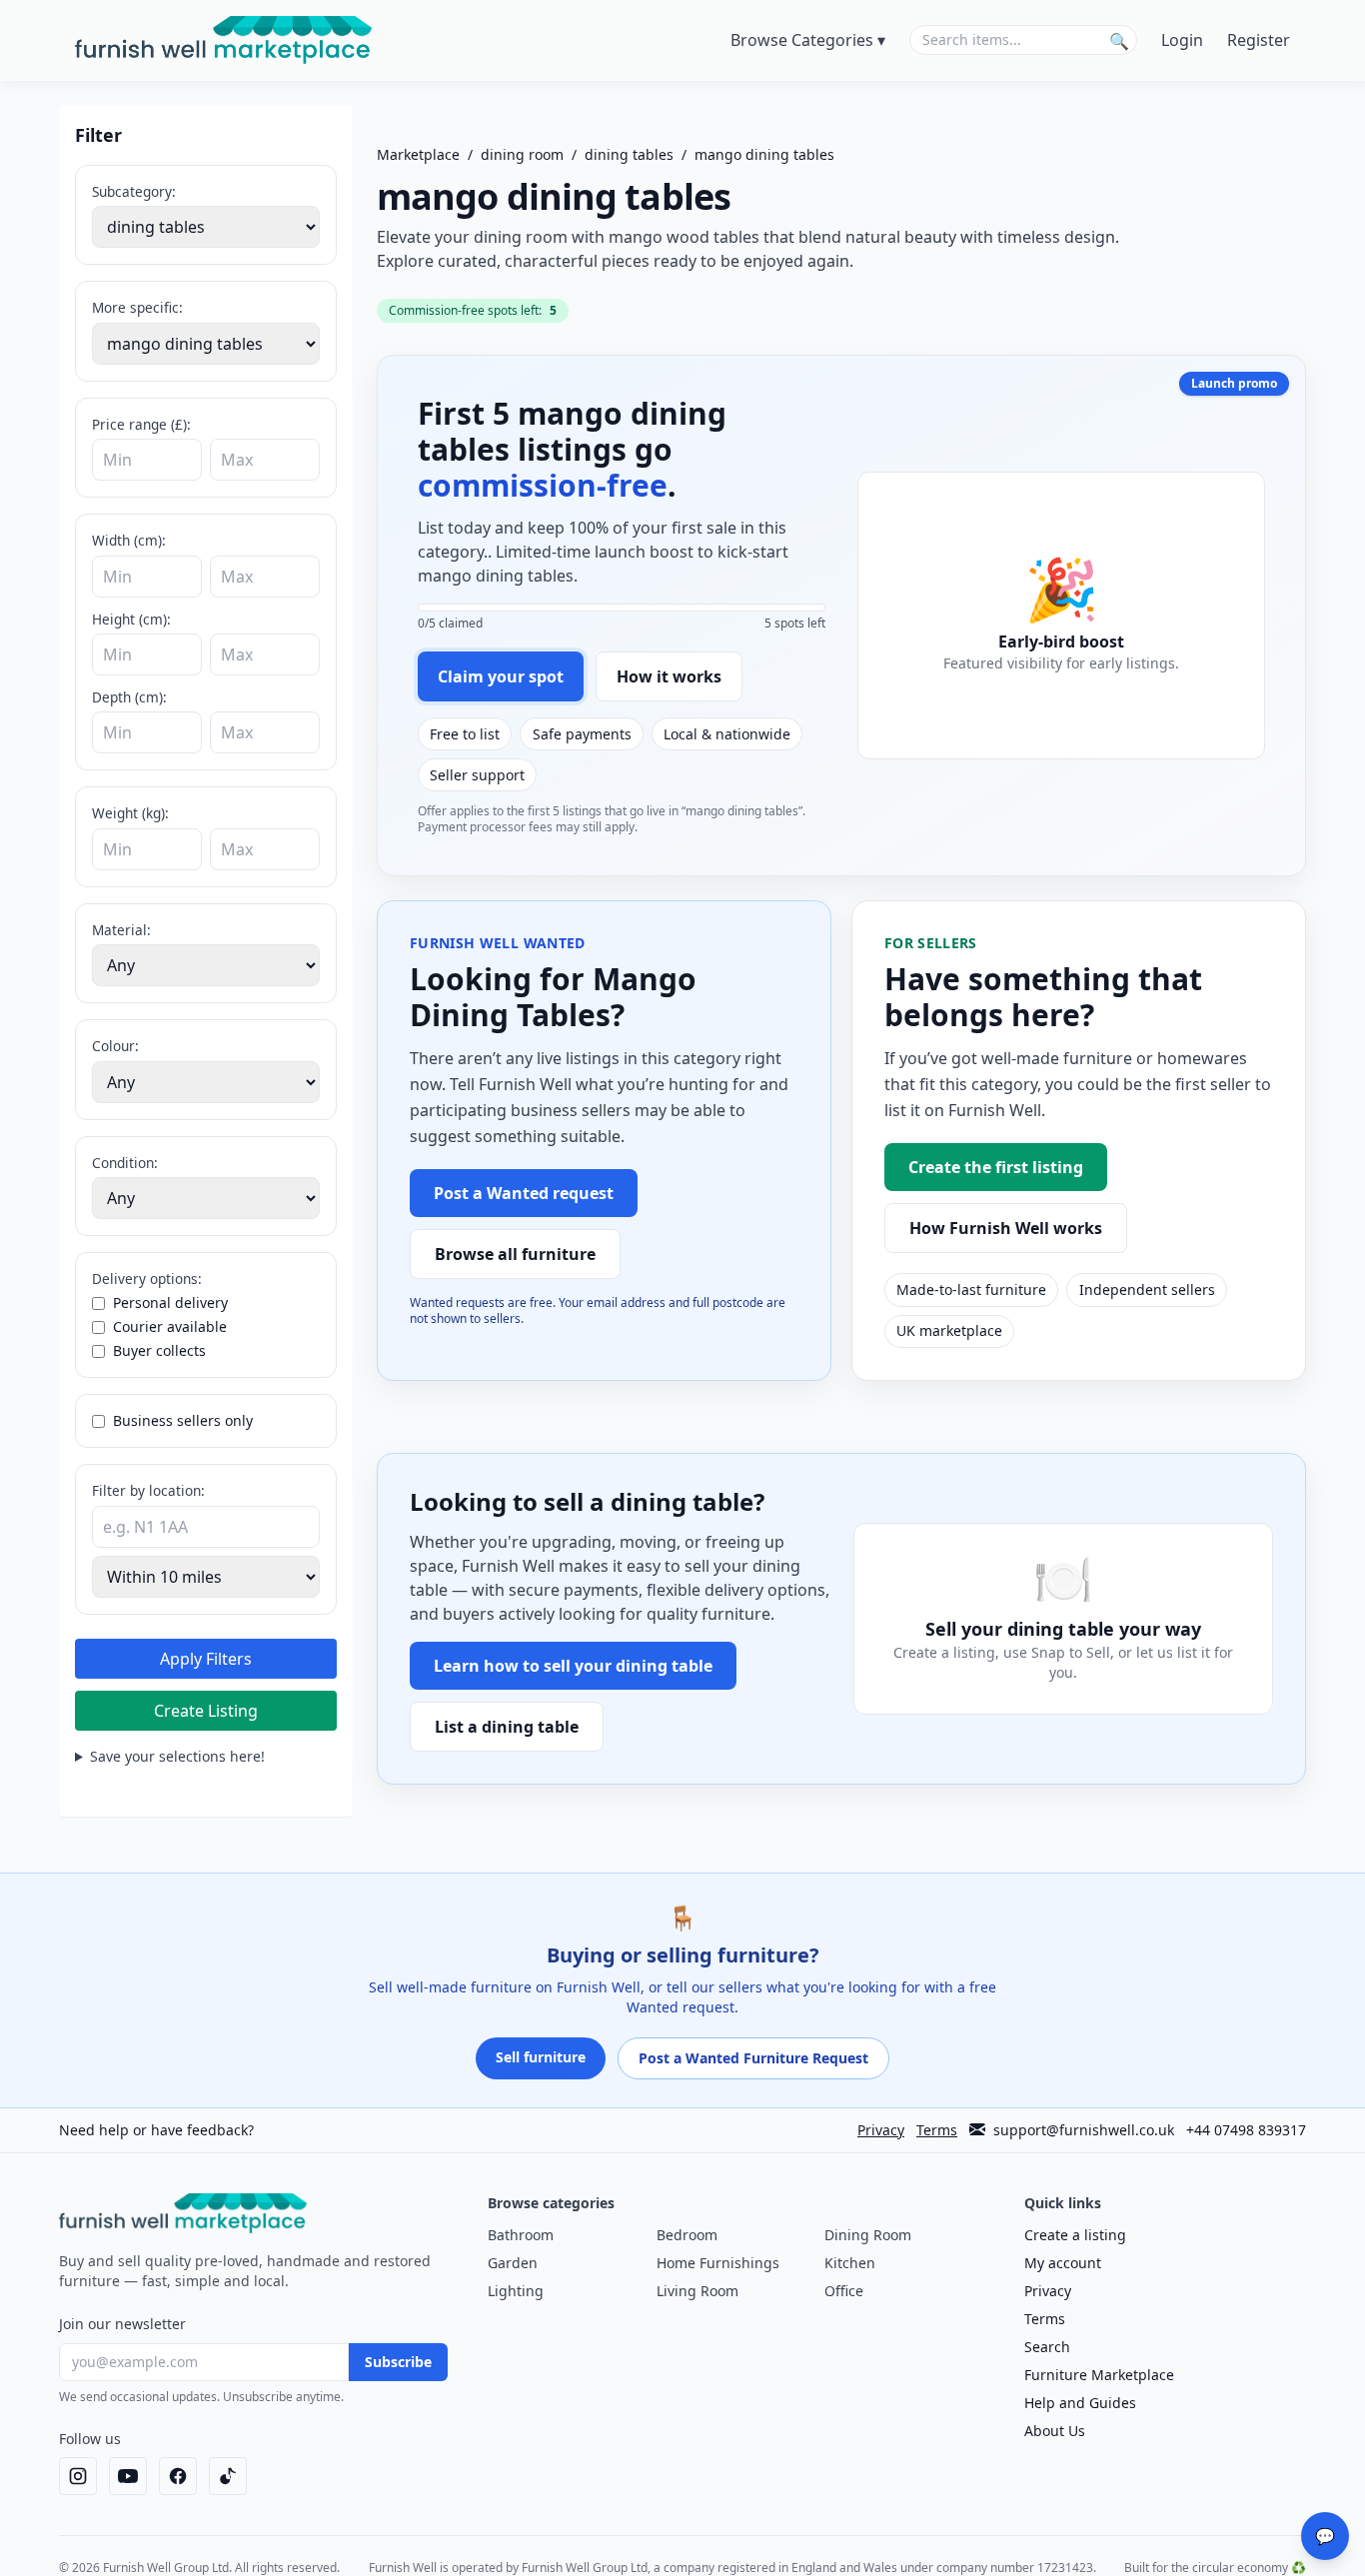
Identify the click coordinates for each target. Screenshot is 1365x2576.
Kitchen (850, 2263)
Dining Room (868, 2235)
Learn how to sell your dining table (573, 1666)
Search (1047, 2347)
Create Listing (206, 1711)
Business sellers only (183, 1420)
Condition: (125, 1163)
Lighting (516, 2291)
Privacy (881, 2130)
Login (1182, 40)
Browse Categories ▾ (808, 40)
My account (1063, 2263)
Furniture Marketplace (1099, 2375)
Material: (121, 930)
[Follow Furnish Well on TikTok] (228, 2476)
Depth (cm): (129, 697)
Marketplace (418, 154)
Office (844, 2291)
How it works (669, 676)
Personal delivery (170, 1302)
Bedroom (687, 2235)
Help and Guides (1080, 2403)
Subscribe (398, 2362)
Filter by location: (148, 1490)
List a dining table (507, 1727)
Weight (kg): (130, 813)
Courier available (170, 1326)
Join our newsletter (122, 2324)
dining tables (629, 154)
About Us (1055, 2431)
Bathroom (521, 2235)
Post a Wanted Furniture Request (753, 2058)
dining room (522, 154)
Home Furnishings (718, 2263)
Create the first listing (996, 1167)
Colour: (115, 1046)
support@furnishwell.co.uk (1084, 2130)
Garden (513, 2263)
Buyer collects (159, 1350)
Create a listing (1075, 2235)
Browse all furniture (515, 1254)
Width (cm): (129, 540)
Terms (937, 2130)
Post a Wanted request (524, 1193)
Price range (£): (141, 424)
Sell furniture (541, 2057)
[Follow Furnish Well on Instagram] (78, 2476)
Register (1259, 40)
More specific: (137, 307)
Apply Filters (206, 1659)
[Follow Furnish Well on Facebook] (178, 2476)
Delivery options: (147, 1279)
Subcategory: (134, 191)
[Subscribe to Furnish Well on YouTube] (128, 2476)
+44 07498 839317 (1246, 2130)
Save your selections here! (177, 1756)
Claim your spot (501, 676)
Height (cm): (131, 619)
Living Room (697, 2291)
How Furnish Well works (1006, 1228)
